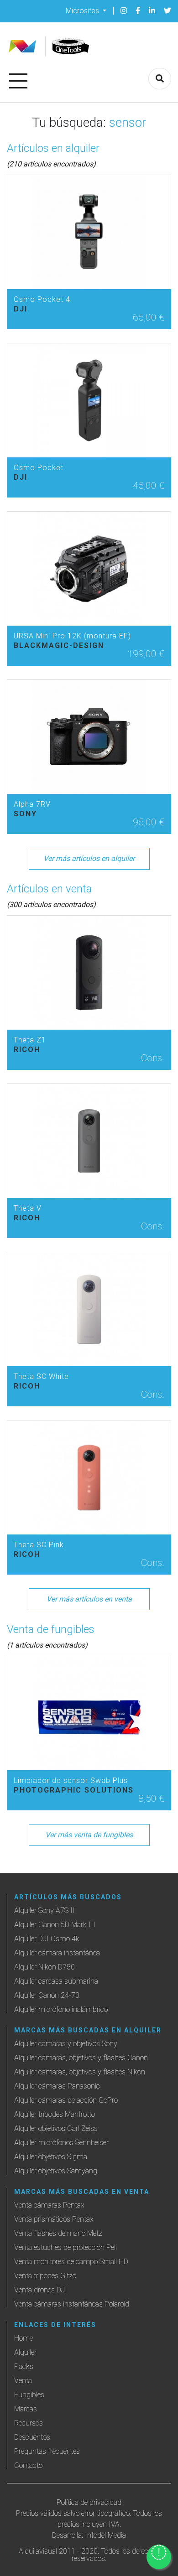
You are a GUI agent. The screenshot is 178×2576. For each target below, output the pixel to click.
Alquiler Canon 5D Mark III (55, 1925)
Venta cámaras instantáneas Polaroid (72, 2304)
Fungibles (29, 2395)
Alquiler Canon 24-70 (47, 1995)
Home (24, 2338)
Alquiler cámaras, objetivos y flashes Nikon (80, 2072)
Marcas (26, 2409)
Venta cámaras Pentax (49, 2205)
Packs (24, 2366)
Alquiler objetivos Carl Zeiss (56, 2128)
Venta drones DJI (41, 2290)
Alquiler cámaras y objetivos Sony (66, 2044)
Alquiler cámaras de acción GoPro (66, 2100)
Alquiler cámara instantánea (57, 1953)
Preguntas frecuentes (47, 2451)
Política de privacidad (89, 2502)
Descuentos (32, 2437)
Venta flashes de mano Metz (58, 2233)
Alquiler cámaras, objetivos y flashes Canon (81, 2058)
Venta (23, 2381)
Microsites (83, 10)
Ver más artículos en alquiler (89, 858)
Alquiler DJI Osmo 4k (47, 1939)
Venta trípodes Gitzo (45, 2276)
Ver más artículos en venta (89, 1599)
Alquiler (25, 2352)
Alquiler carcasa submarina (56, 1981)
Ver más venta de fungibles (89, 1835)
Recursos (29, 2423)
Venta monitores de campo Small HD (71, 2262)
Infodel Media (105, 2535)
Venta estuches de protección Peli (65, 2247)
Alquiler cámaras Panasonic (57, 2086)
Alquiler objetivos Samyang (56, 2171)
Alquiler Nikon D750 (44, 1967)
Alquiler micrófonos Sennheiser (61, 2143)
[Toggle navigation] (18, 79)
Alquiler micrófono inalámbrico (61, 2009)
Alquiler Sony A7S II (44, 1910)
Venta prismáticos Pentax (54, 2219)
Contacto (28, 2465)
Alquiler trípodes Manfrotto (55, 2114)
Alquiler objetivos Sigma (51, 2157)
